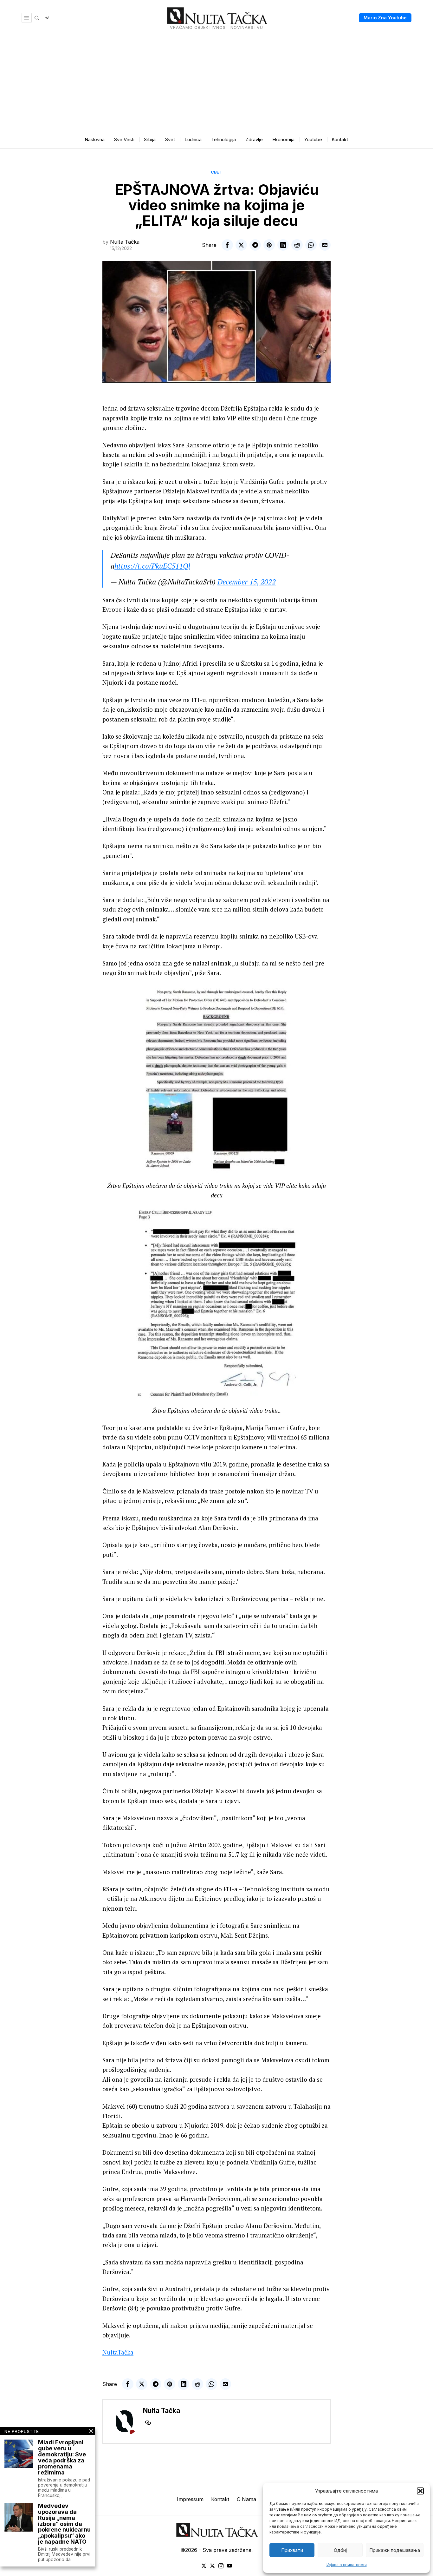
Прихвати (292, 2550)
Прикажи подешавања (395, 2550)
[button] (420, 2491)
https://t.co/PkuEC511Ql (152, 566)
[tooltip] (227, 245)
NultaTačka (118, 2352)
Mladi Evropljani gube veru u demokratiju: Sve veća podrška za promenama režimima (62, 2457)
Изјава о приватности (347, 2565)
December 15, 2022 (247, 582)
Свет (217, 172)
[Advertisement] (217, 83)
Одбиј (340, 2550)
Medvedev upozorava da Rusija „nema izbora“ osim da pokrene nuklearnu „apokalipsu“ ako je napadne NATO (64, 2524)
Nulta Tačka (125, 242)
